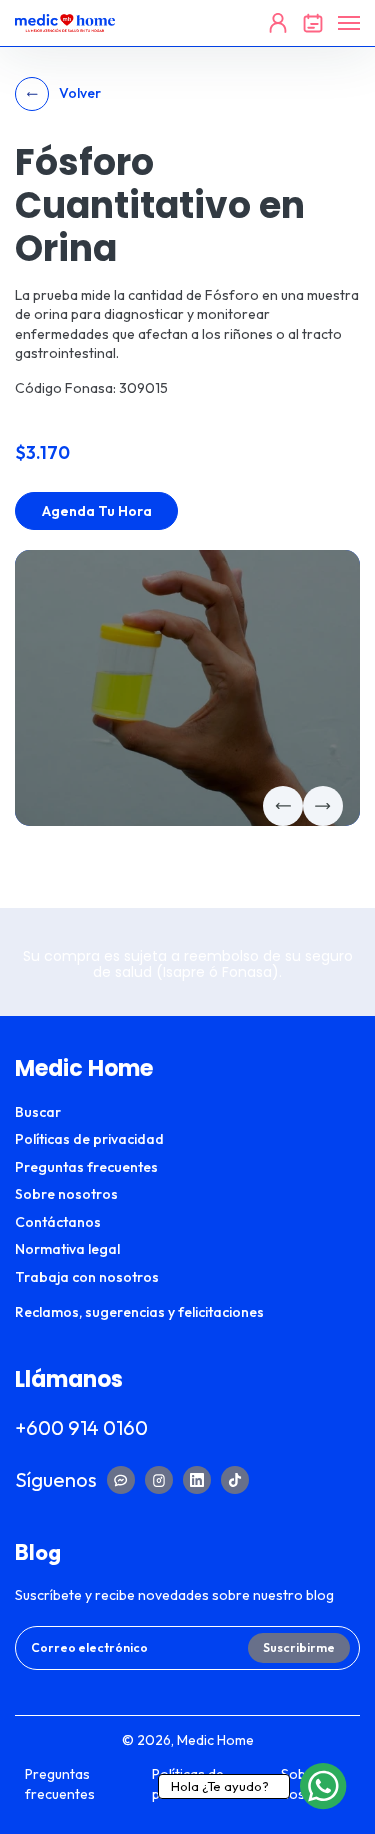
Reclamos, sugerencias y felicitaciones (139, 1312)
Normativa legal (67, 1249)
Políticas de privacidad (89, 1139)
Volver (80, 93)
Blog (38, 1552)
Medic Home (215, 1740)
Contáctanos (58, 1222)
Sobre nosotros (66, 1194)
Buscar (38, 1112)
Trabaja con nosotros (87, 1277)
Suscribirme (299, 1647)
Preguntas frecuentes (86, 1167)
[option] (187, 688)
